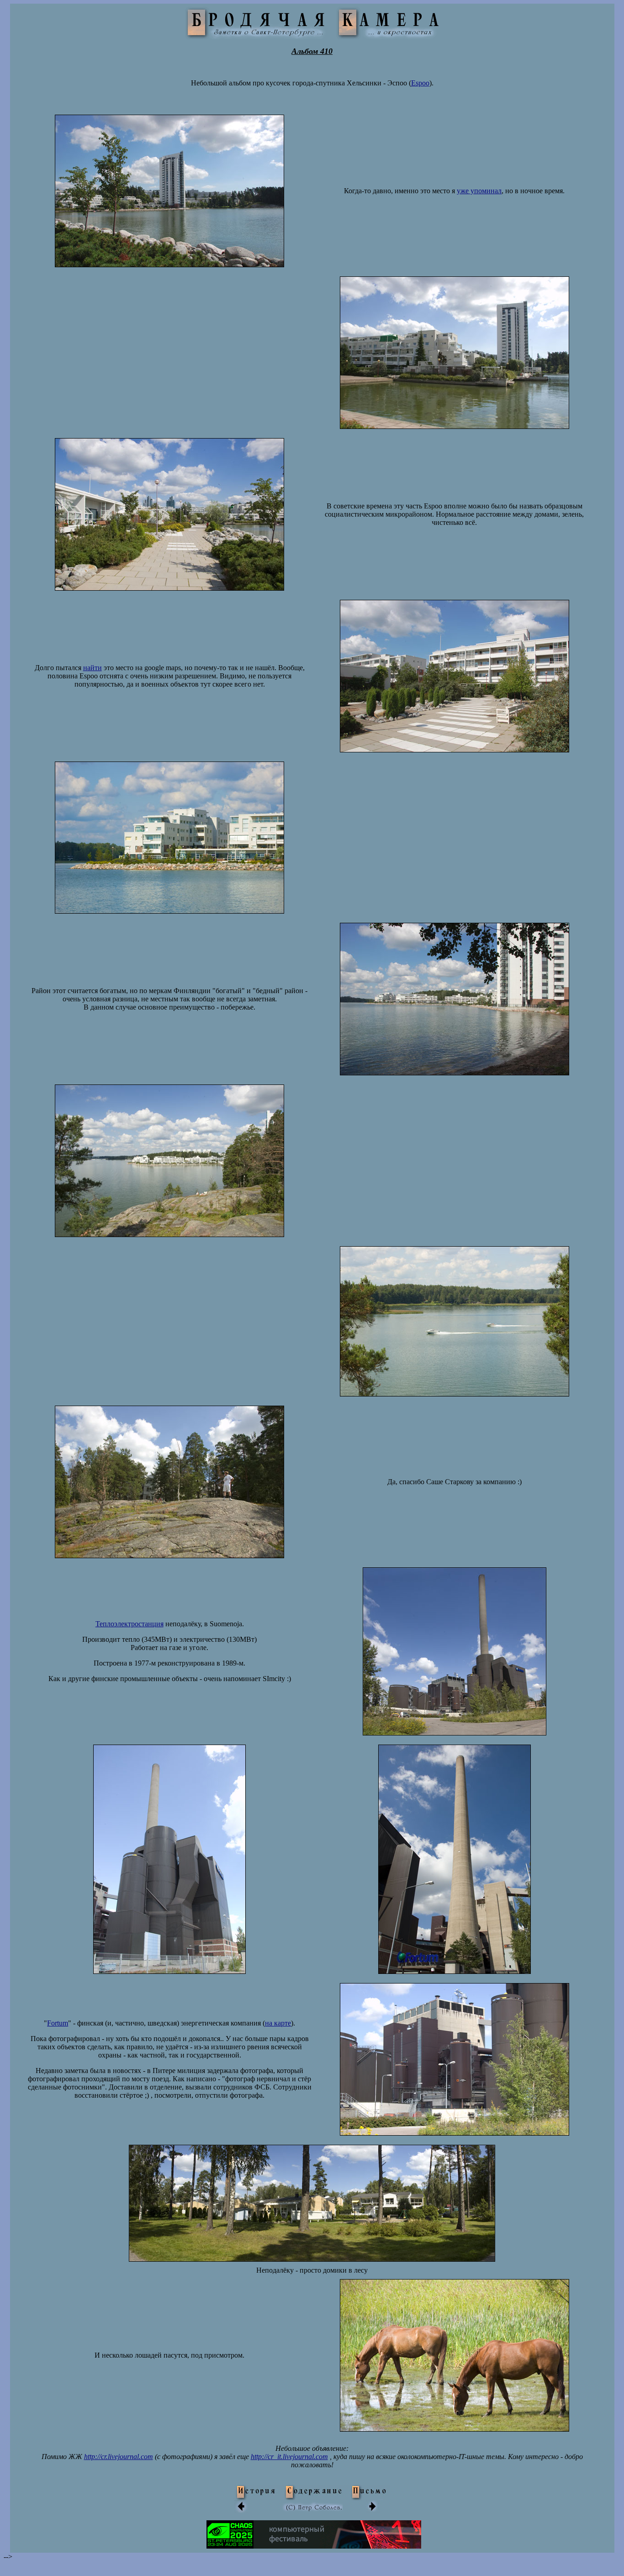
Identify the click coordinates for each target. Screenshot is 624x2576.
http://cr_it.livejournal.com (289, 2457)
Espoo (420, 83)
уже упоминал (479, 191)
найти (93, 668)
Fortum (58, 2023)
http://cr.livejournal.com (119, 2457)
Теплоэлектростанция (130, 1624)
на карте (278, 2023)
